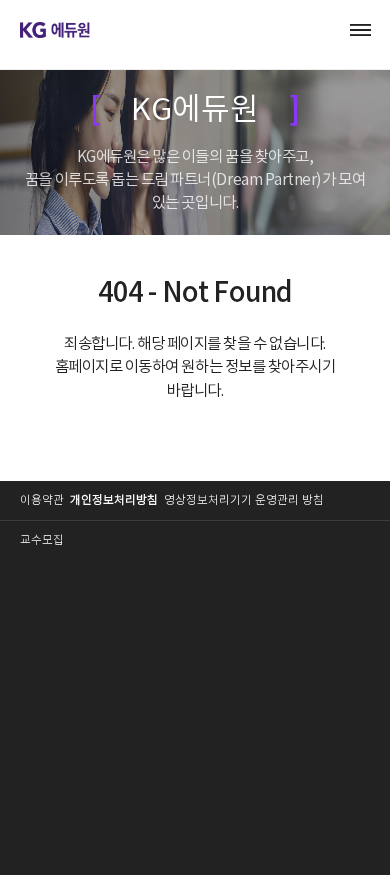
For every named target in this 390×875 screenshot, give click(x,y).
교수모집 (42, 540)
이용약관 (42, 500)
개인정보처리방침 (114, 500)
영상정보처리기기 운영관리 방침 (244, 500)
